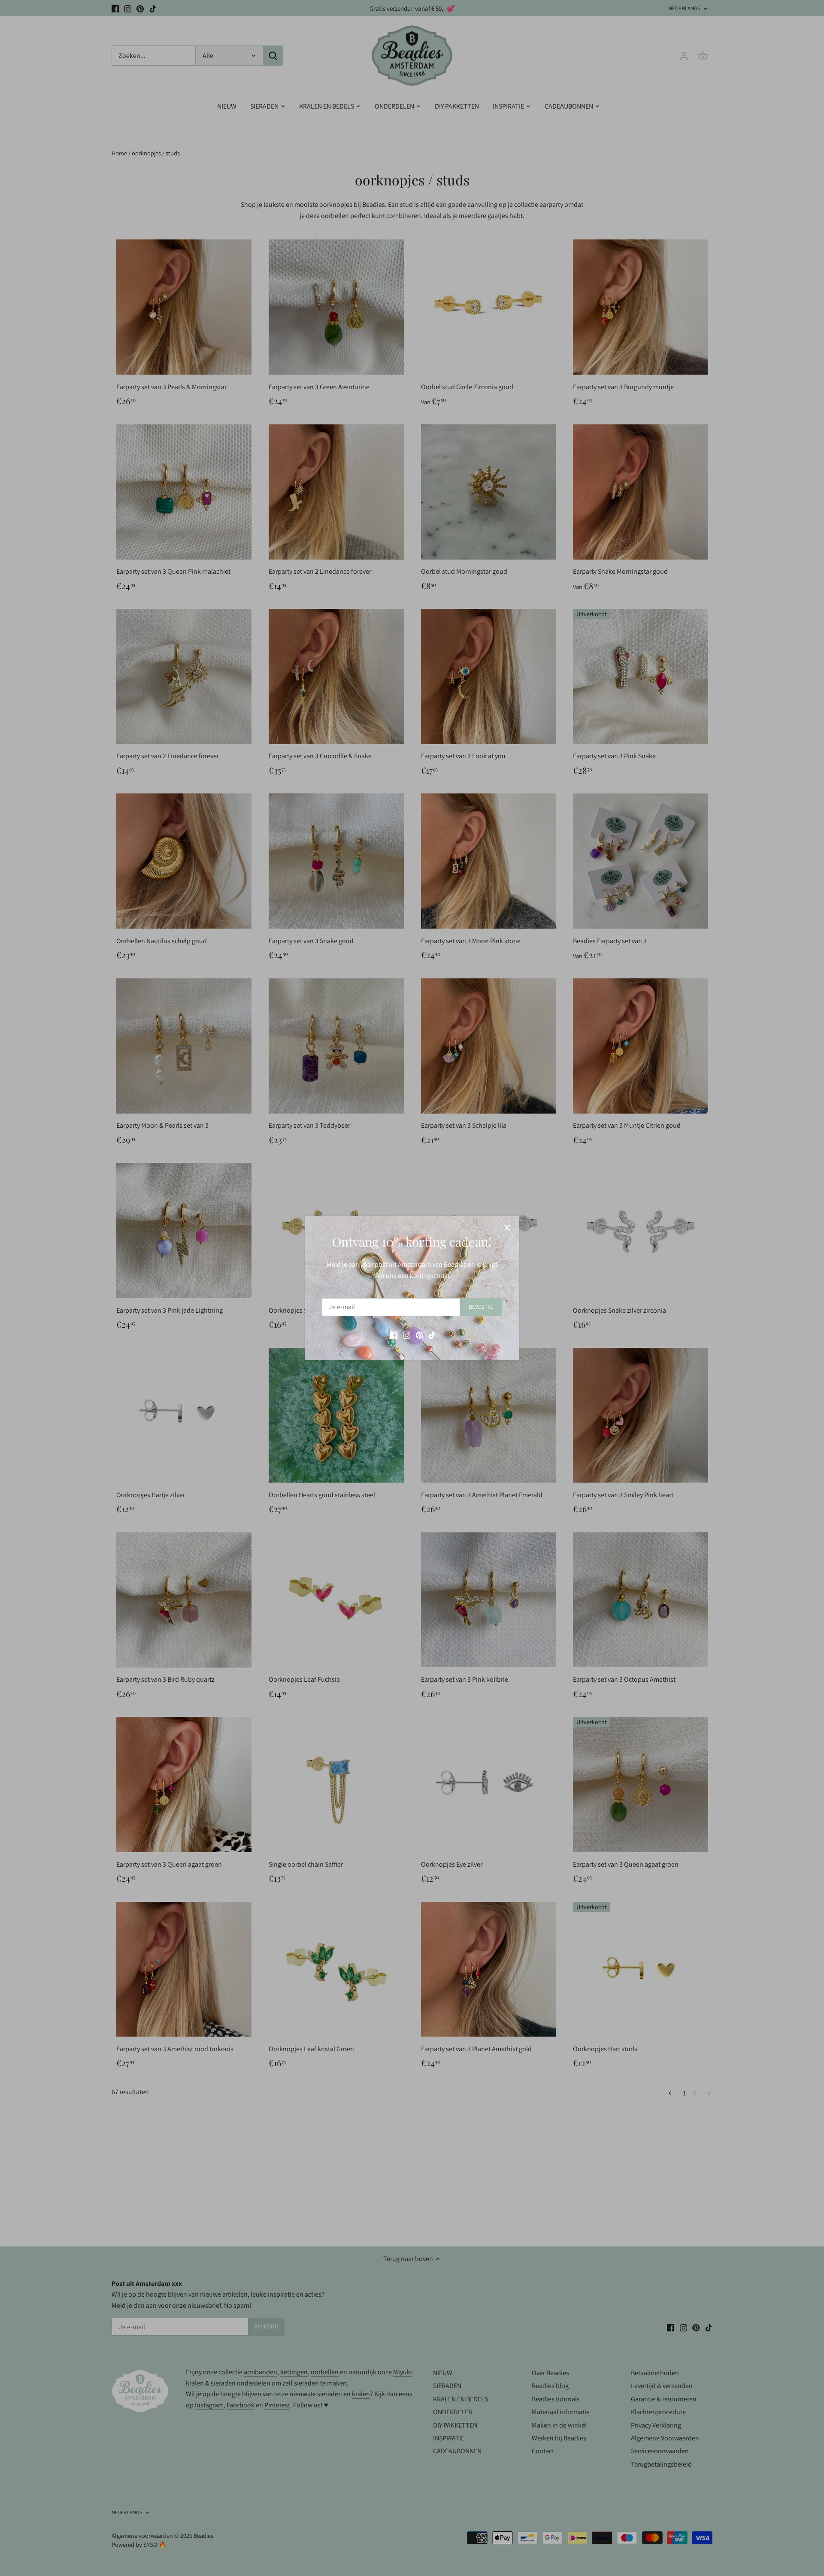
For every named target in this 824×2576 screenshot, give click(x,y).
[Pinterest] (420, 1335)
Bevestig (481, 1307)
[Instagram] (407, 1335)
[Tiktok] (432, 1335)
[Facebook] (394, 1335)
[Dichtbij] (507, 1228)
